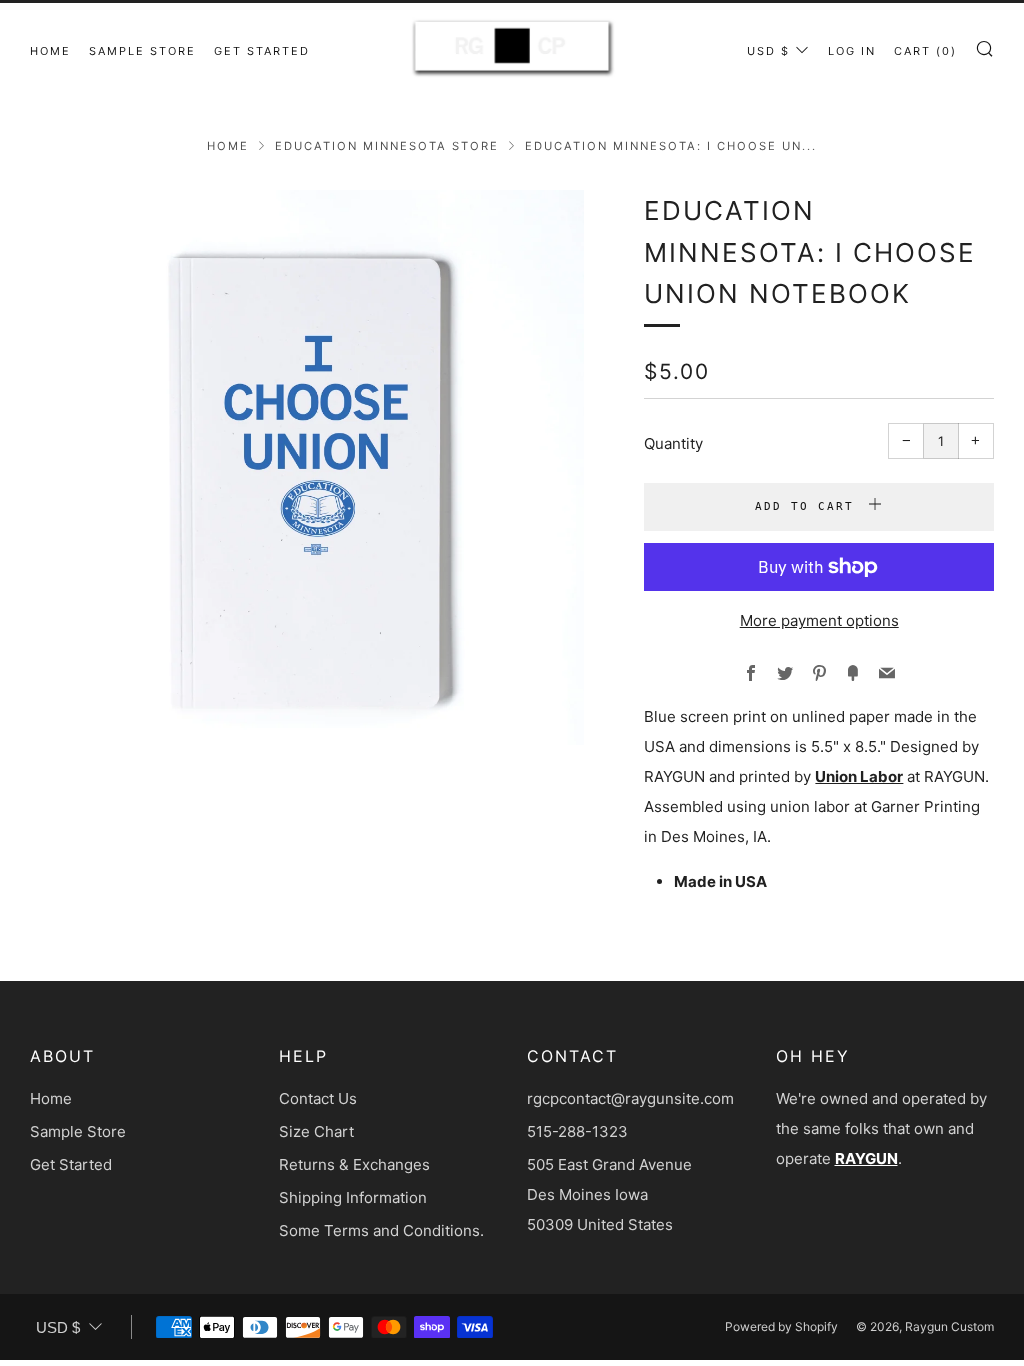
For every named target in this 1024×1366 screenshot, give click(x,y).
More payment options (819, 620)
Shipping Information (353, 1197)
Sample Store (142, 51)
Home (50, 51)
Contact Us (318, 1098)
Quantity (673, 443)
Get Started (262, 51)
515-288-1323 (577, 1131)
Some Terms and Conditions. (381, 1230)
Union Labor (859, 776)
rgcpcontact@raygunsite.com (630, 1098)
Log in (852, 51)
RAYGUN (866, 1158)
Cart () (925, 51)
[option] (307, 467)
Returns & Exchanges (354, 1164)
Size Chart (316, 1131)
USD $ (768, 51)
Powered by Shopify (781, 1326)
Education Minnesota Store (387, 146)
